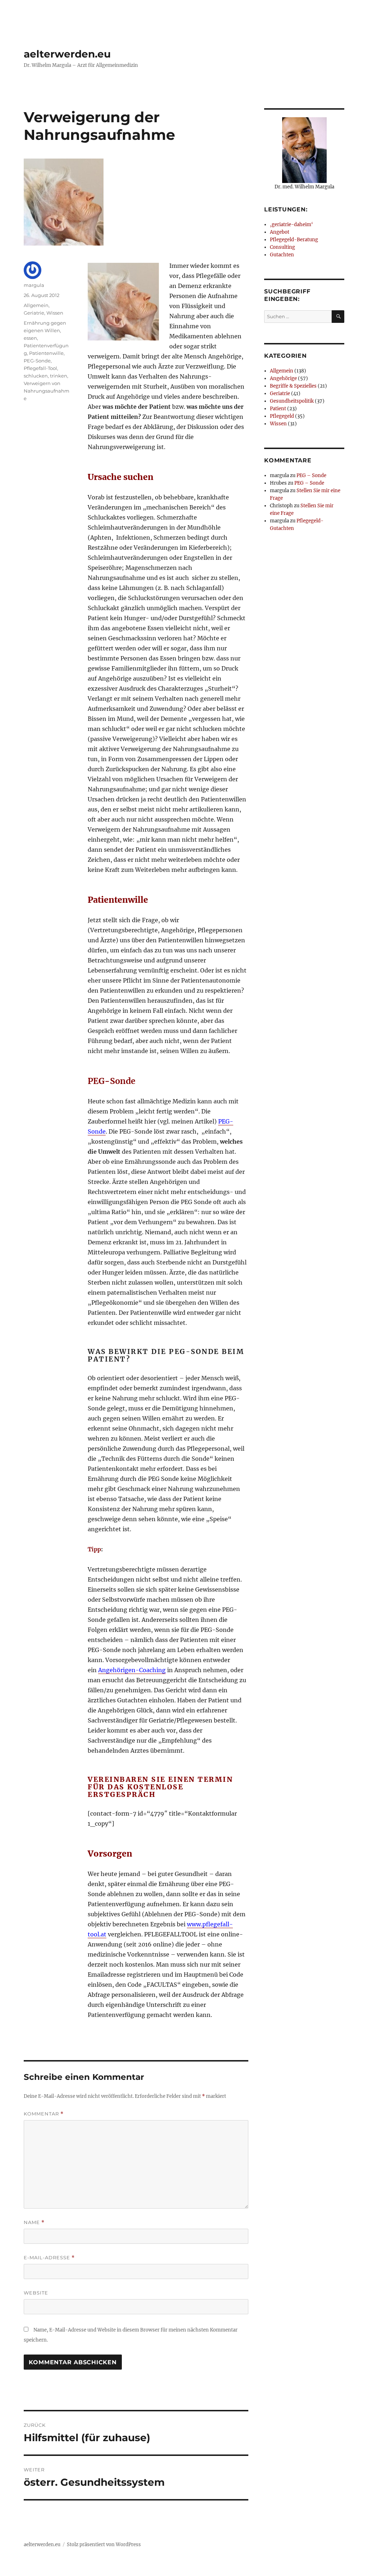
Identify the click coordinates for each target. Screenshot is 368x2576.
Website (36, 2293)
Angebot (280, 232)
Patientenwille (46, 353)
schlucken (36, 376)
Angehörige (283, 378)
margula (34, 285)
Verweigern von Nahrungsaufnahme (47, 391)
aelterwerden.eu (67, 54)
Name (34, 2222)
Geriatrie (34, 313)
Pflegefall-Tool (40, 368)
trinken (59, 376)
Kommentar (44, 2114)
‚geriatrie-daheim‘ (291, 225)
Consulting (282, 247)
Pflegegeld (282, 416)
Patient (278, 409)
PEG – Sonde (311, 475)
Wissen (55, 313)
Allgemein (36, 305)
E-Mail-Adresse (49, 2258)
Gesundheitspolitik (292, 401)
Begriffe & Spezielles (293, 386)
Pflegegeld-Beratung (294, 240)
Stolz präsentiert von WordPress (104, 2545)
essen (30, 338)
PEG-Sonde (37, 361)
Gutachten (282, 255)
